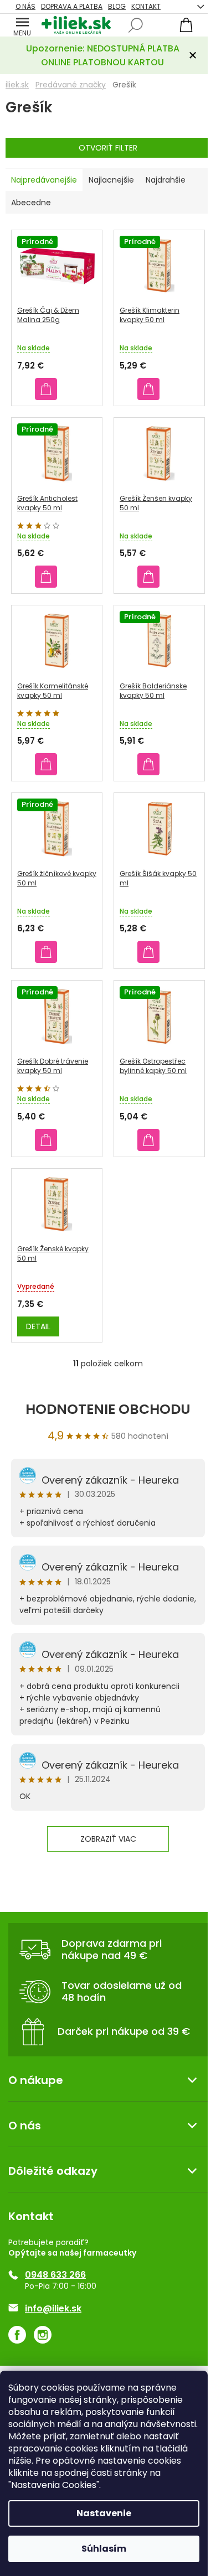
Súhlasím (104, 2549)
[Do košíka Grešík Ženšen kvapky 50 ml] (148, 577)
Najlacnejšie (111, 180)
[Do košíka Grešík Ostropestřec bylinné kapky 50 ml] (148, 1140)
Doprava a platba (72, 6)
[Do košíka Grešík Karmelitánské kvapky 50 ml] (46, 764)
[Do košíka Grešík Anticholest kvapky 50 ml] (46, 577)
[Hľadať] (136, 25)
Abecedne (31, 203)
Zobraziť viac (108, 1839)
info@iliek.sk (53, 2309)
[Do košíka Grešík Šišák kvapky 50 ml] (148, 952)
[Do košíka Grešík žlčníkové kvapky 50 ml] (46, 952)
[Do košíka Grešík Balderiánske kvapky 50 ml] (148, 764)
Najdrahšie (166, 180)
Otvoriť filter (108, 148)
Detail (38, 1326)
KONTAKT (146, 6)
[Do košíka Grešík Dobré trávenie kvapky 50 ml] (46, 1140)
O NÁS (25, 6)
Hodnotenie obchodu (108, 1409)
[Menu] (22, 25)
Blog (117, 6)
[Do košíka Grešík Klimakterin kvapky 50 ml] (148, 389)
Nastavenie (104, 2513)
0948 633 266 (55, 2275)
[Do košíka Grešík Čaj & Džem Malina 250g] (46, 389)
